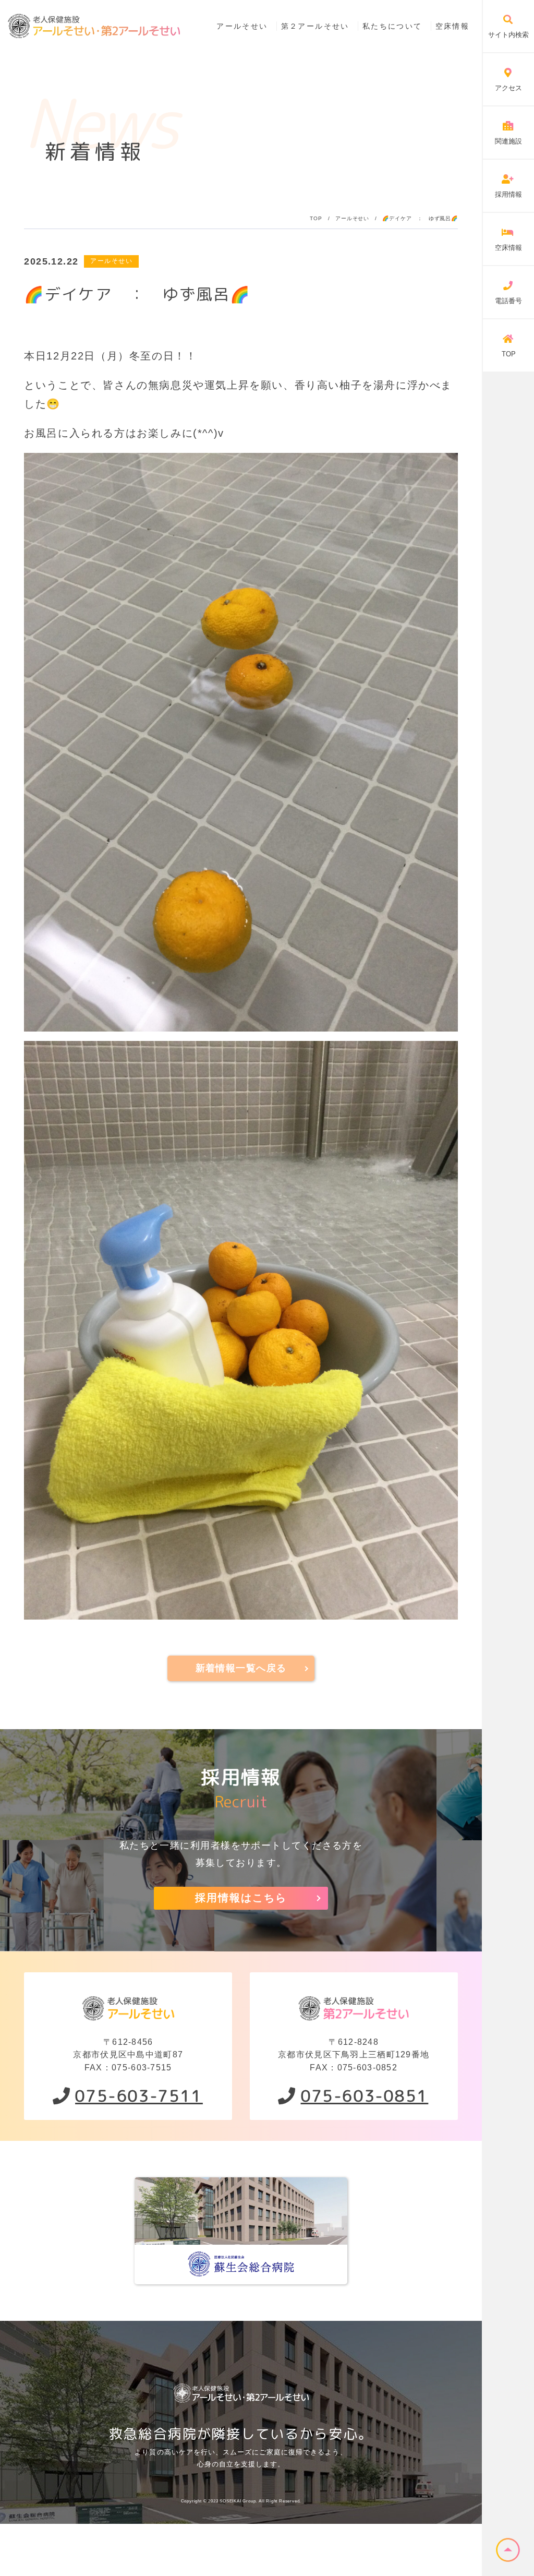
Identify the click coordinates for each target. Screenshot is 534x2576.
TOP (316, 218)
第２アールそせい (315, 26)
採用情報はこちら (241, 1898)
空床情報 (452, 26)
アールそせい (242, 26)
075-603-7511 (139, 2096)
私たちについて (392, 26)
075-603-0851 (365, 2096)
